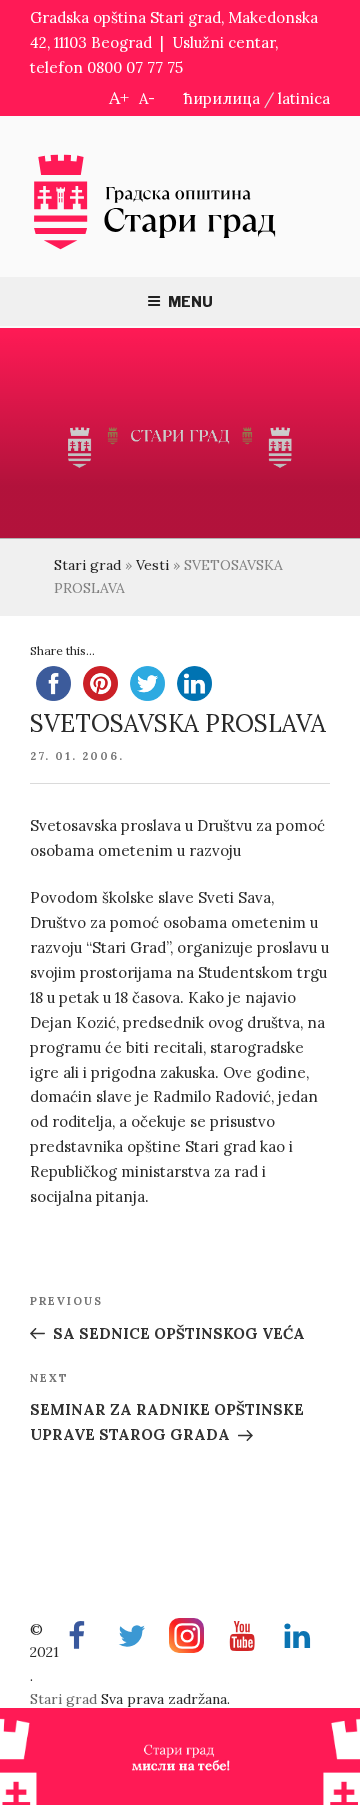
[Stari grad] (155, 247)
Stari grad (87, 565)
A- (147, 98)
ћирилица (222, 98)
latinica (304, 98)
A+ (119, 97)
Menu (190, 301)
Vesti (152, 565)
